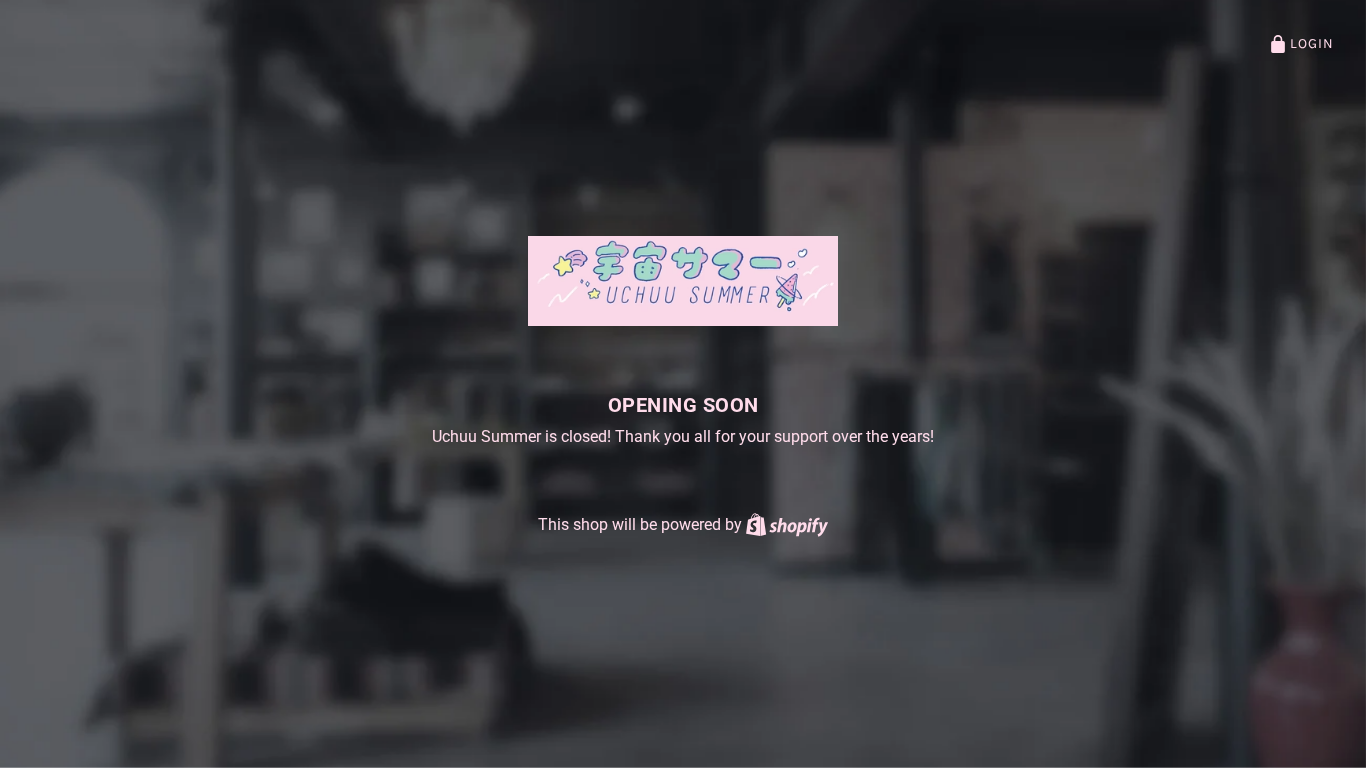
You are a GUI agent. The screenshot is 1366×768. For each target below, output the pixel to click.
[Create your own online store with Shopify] (787, 524)
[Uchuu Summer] (683, 281)
